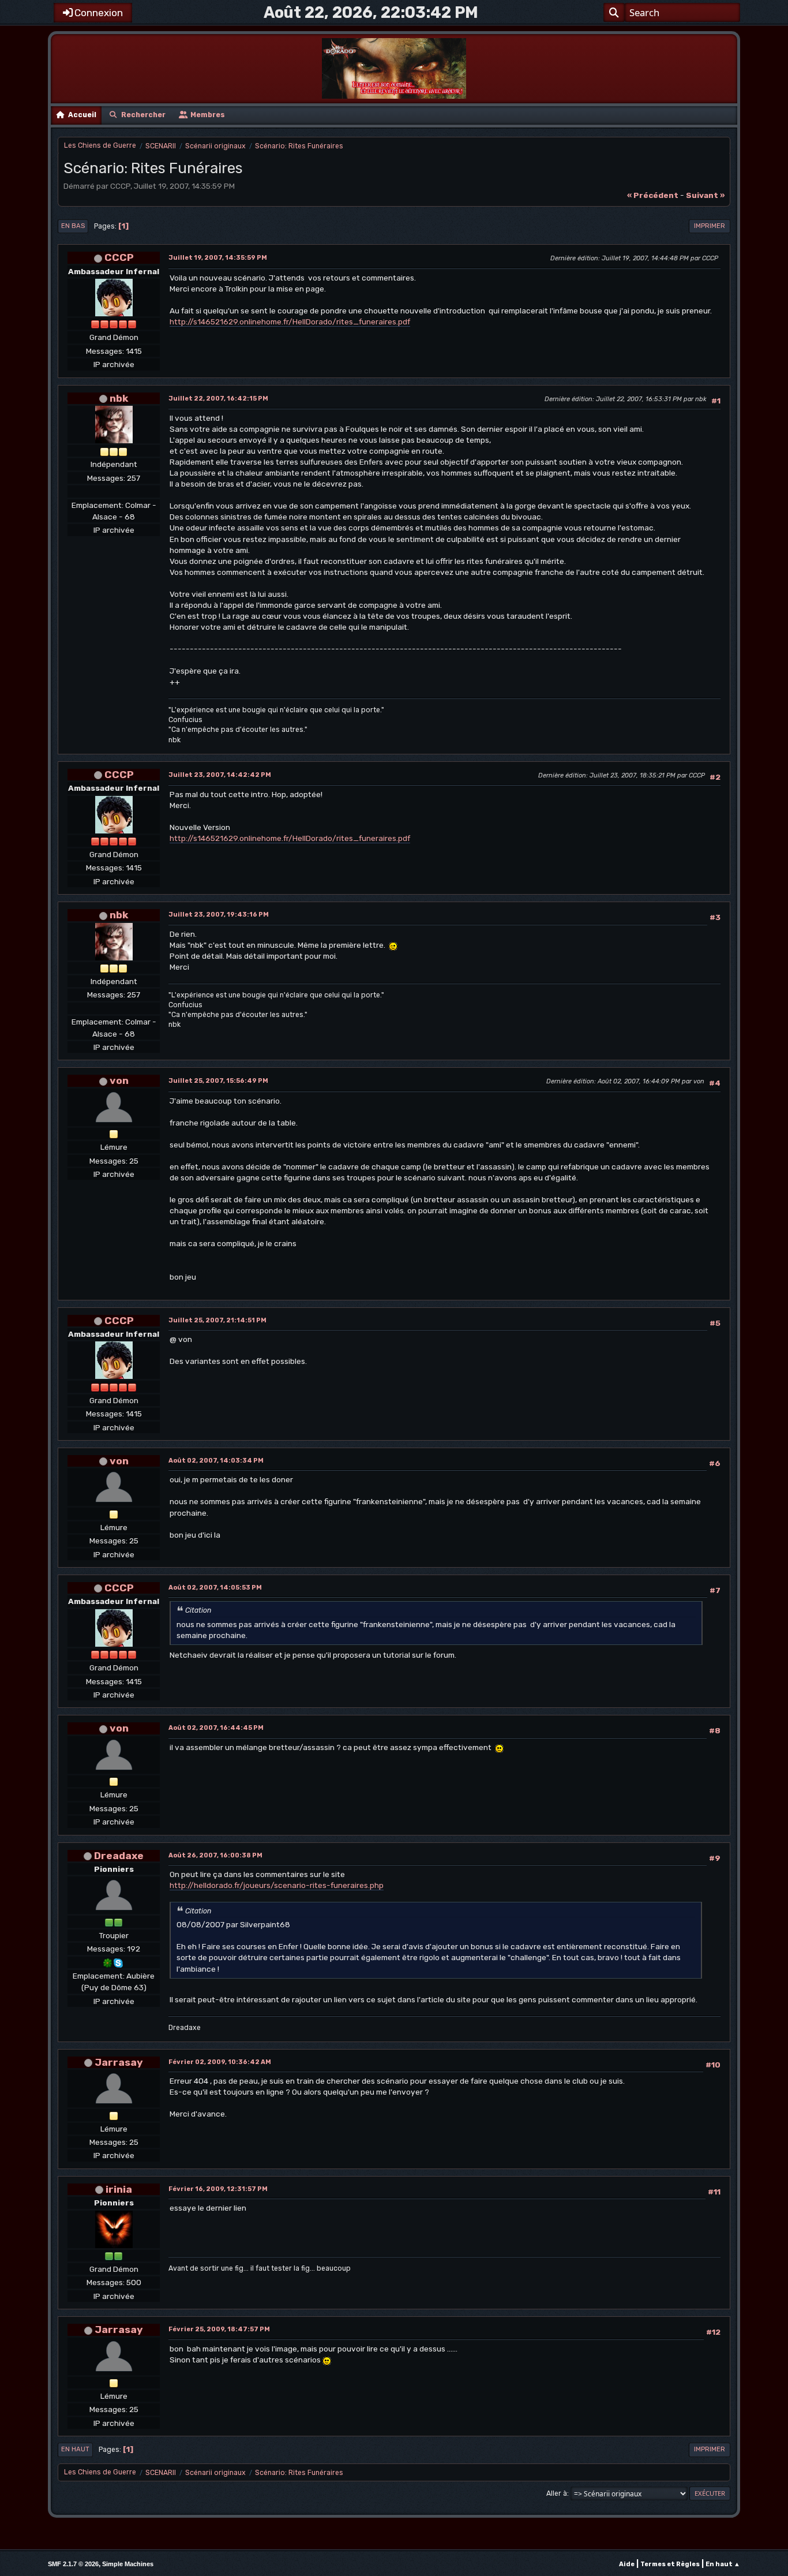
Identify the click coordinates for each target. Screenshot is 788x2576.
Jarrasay (119, 2062)
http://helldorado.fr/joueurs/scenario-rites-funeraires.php (277, 1885)
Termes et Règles (670, 2564)
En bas (73, 226)
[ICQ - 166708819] (108, 1962)
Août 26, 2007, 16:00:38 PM (215, 1855)
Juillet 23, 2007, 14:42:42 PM (220, 775)
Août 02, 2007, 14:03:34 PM (216, 1461)
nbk (119, 398)
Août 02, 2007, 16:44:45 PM (216, 1728)
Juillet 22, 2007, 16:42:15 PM (218, 399)
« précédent (653, 195)
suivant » (705, 195)
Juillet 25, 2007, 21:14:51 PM (217, 1320)
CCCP (119, 257)
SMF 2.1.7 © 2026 (73, 2564)
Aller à (557, 2493)
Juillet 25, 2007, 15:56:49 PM (218, 1081)
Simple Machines (128, 2564)
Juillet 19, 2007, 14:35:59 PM (218, 258)
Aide (627, 2564)
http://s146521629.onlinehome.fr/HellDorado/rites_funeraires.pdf (290, 321)
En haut (75, 2449)
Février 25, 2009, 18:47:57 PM (219, 2329)
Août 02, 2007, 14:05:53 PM (215, 1588)
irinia (119, 2189)
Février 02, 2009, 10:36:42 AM (220, 2062)
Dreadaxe (119, 1855)
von (119, 1080)
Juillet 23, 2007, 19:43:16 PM (219, 915)
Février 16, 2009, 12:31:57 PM (218, 2189)
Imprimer (710, 226)
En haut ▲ (723, 2564)
